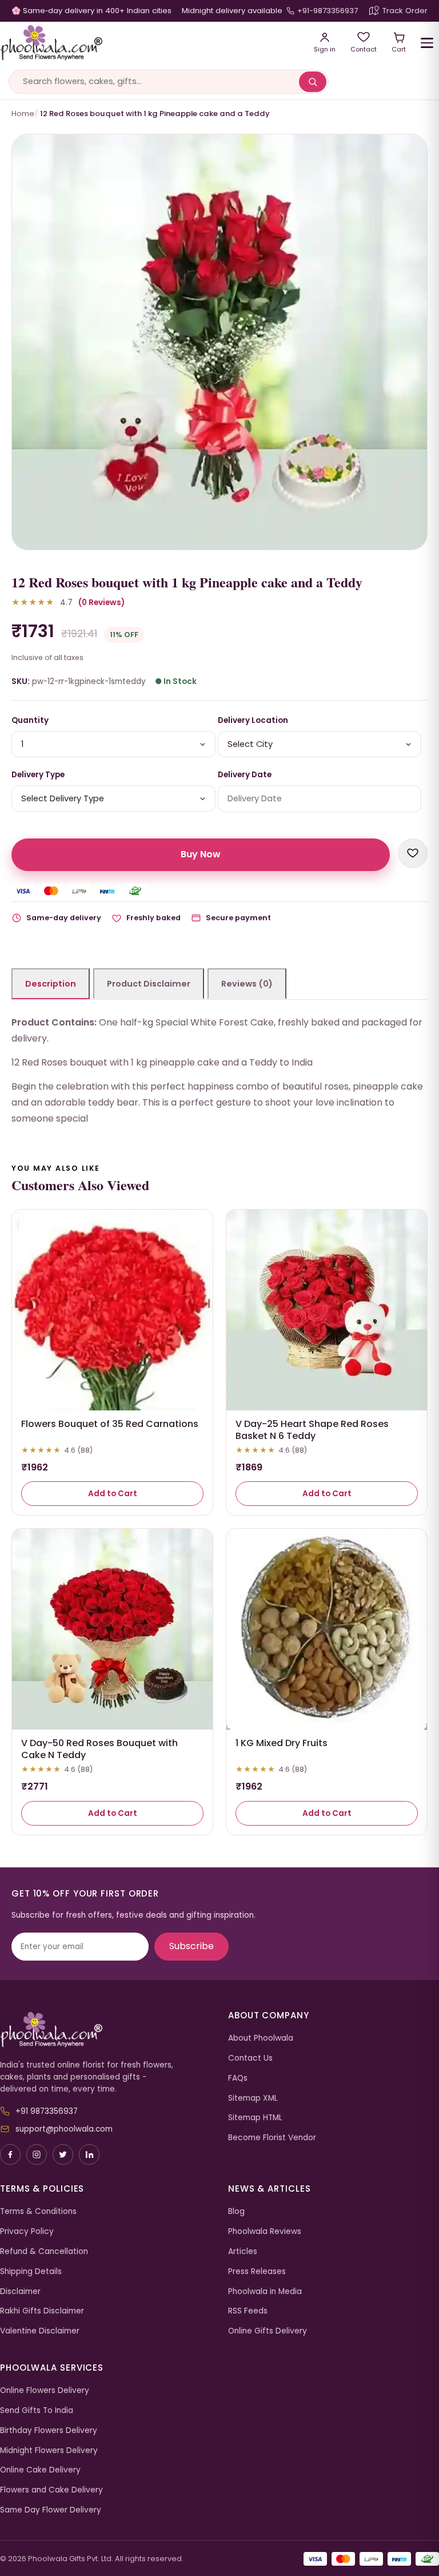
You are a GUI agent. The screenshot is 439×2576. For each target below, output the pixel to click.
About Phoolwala (261, 2038)
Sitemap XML (253, 2098)
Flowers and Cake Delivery (51, 2490)
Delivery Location (253, 720)
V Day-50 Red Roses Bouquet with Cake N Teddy (99, 1749)
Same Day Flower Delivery (51, 2510)
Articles (243, 2251)
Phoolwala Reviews (265, 2231)
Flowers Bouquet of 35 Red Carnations (110, 1424)
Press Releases (257, 2271)
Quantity (30, 720)
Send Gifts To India (37, 2410)
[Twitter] (63, 2154)
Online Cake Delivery (40, 2470)
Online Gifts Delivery (268, 2331)
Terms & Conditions (38, 2211)
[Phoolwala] (105, 2030)
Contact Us (250, 2058)
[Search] (313, 82)
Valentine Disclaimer (40, 2331)
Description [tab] (51, 984)
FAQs (238, 2078)
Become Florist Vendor (272, 2138)
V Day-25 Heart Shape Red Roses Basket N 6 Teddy (312, 1430)
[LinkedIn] (89, 2154)
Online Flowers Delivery (45, 2390)
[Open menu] (427, 43)
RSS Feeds (248, 2311)
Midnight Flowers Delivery (49, 2450)
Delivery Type (38, 775)
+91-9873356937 (328, 11)
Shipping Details (31, 2271)
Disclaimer (20, 2291)
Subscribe (191, 1946)
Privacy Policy (27, 2231)
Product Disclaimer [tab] (149, 984)
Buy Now (201, 854)
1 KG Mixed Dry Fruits (282, 1743)
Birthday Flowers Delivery (49, 2430)
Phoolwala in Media (265, 2291)
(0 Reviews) (101, 603)
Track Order (405, 11)
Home (23, 114)
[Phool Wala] (149, 43)
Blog (236, 2211)
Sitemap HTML (255, 2118)
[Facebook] (10, 2154)
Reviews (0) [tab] (247, 984)
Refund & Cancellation (44, 2251)
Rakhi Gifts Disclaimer (42, 2311)
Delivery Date (245, 775)
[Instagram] (37, 2154)
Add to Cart (113, 1494)
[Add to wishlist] (413, 853)
